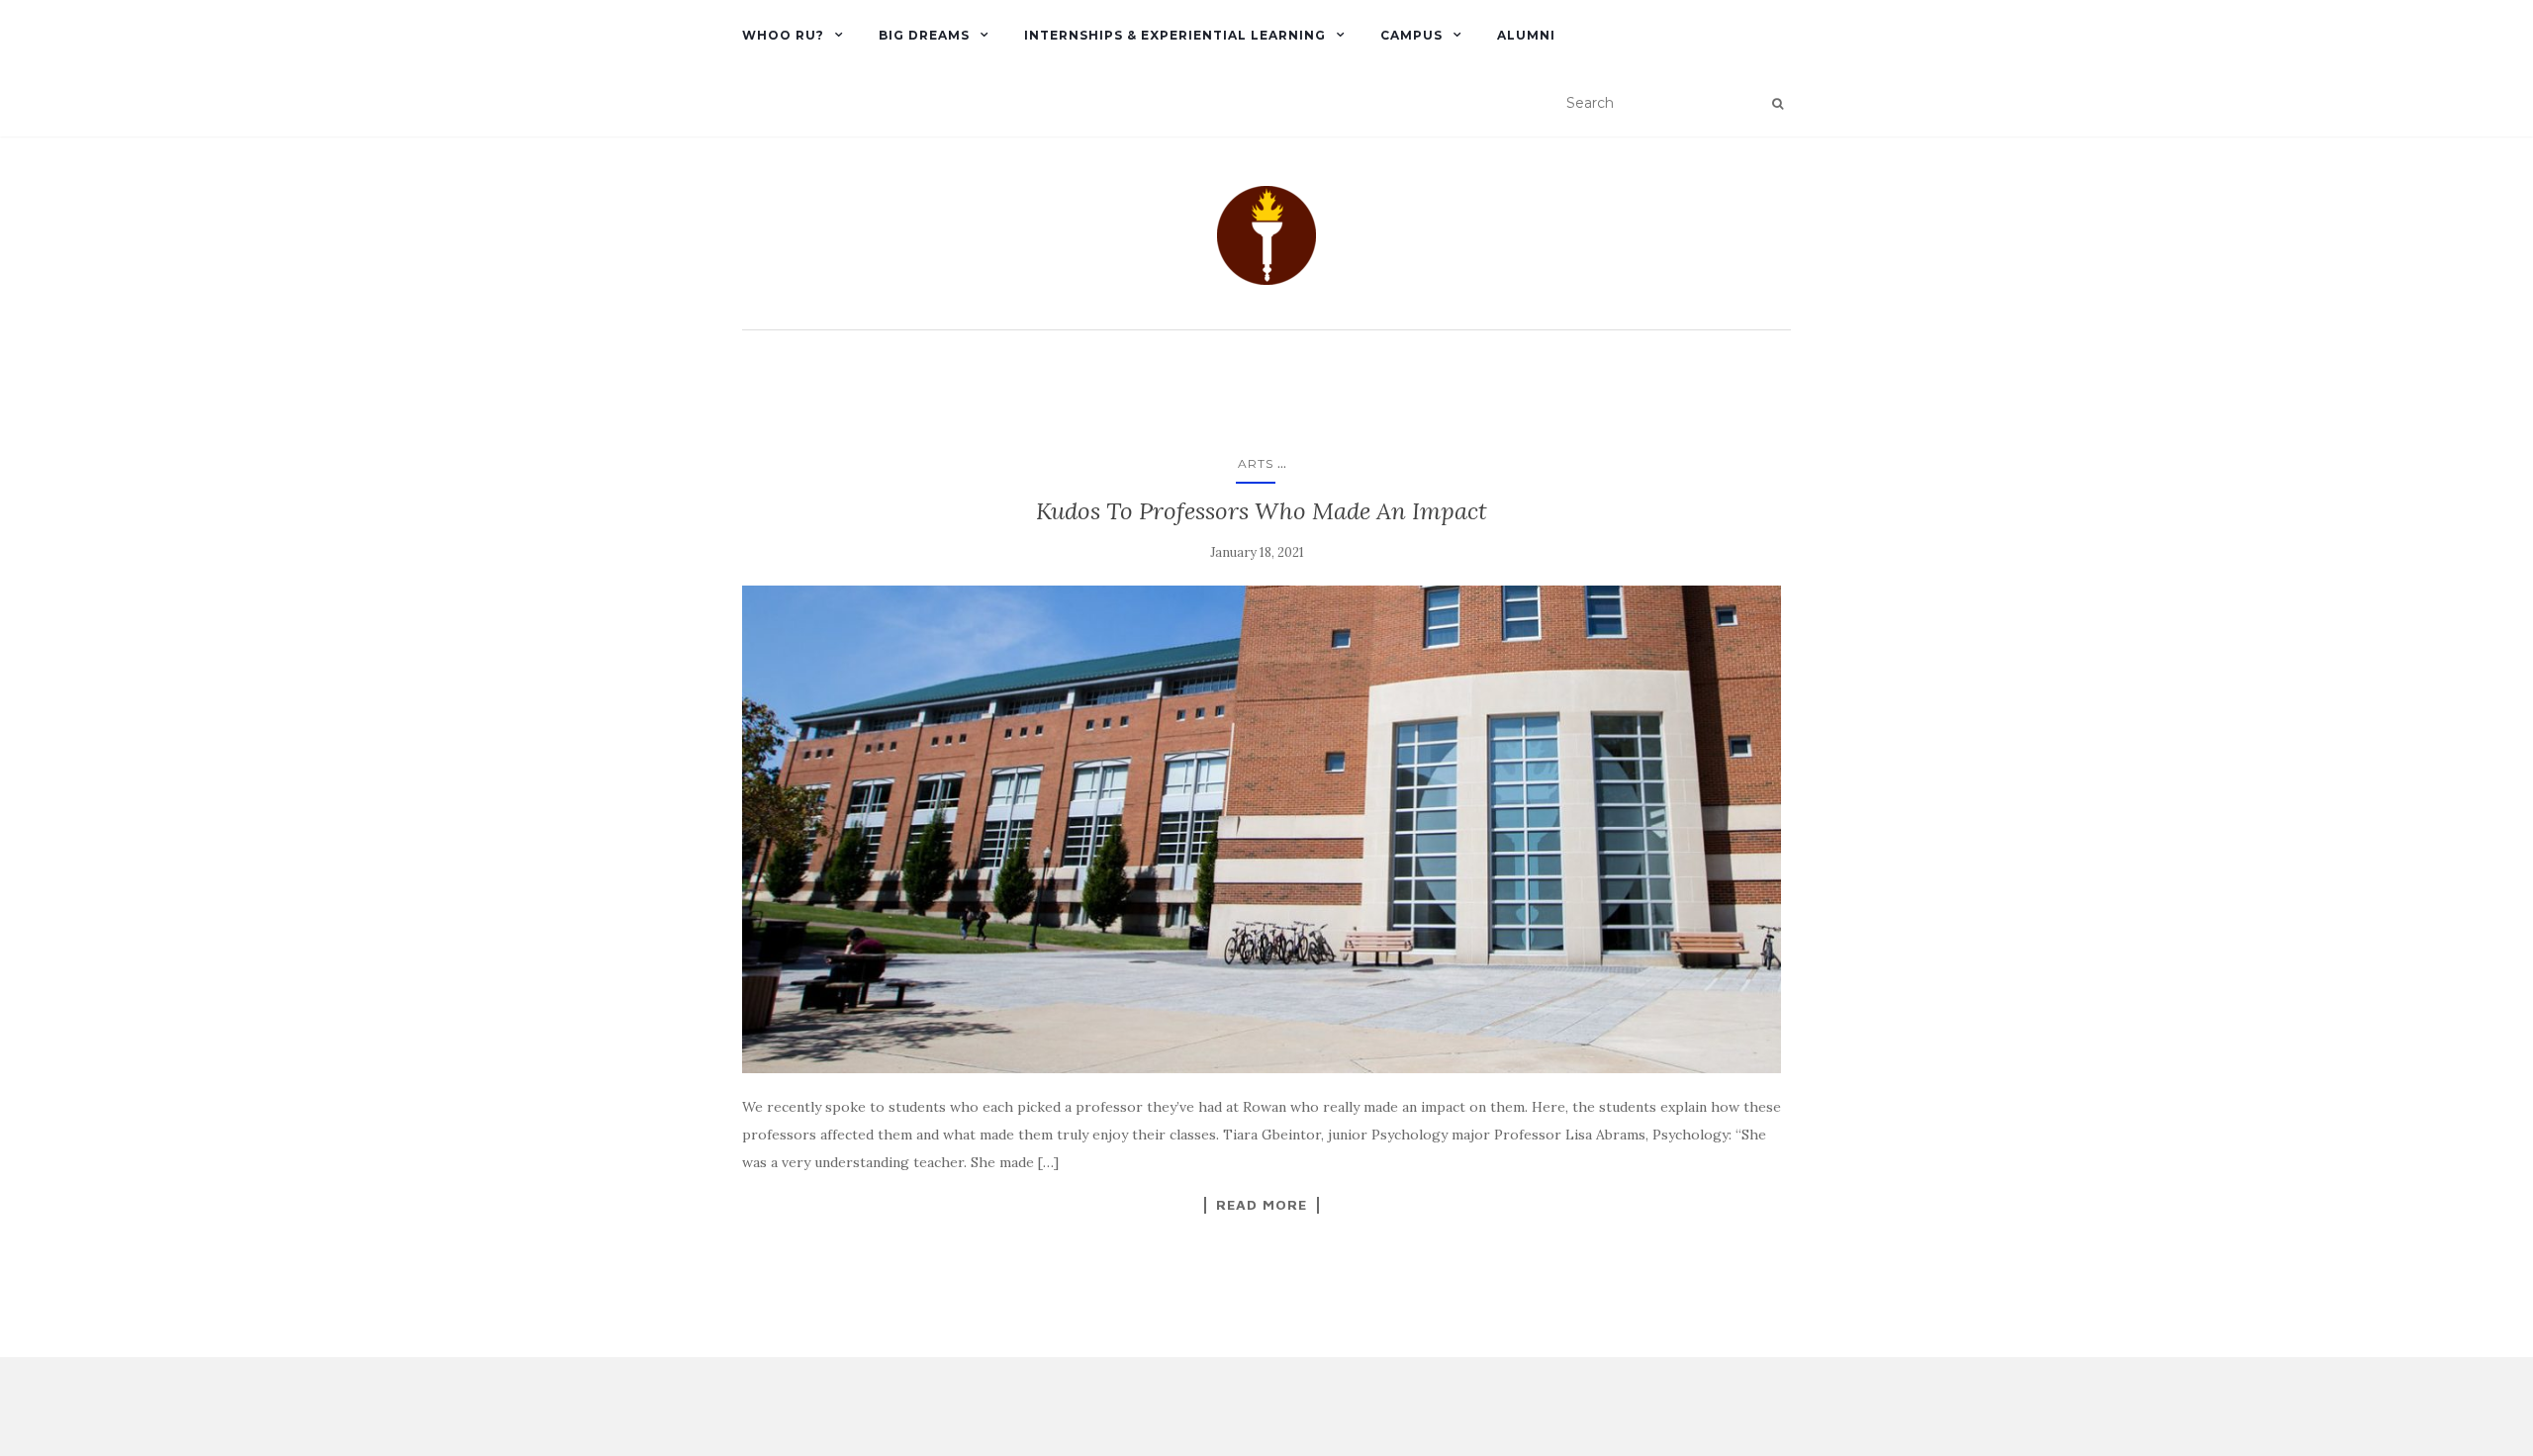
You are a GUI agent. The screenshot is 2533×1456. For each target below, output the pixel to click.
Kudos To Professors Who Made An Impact (1262, 511)
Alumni (1526, 35)
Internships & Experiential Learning (1175, 35)
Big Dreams (924, 35)
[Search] (1778, 104)
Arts (1256, 463)
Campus (1411, 35)
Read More (1262, 1205)
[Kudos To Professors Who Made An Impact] (1262, 830)
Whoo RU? (783, 35)
